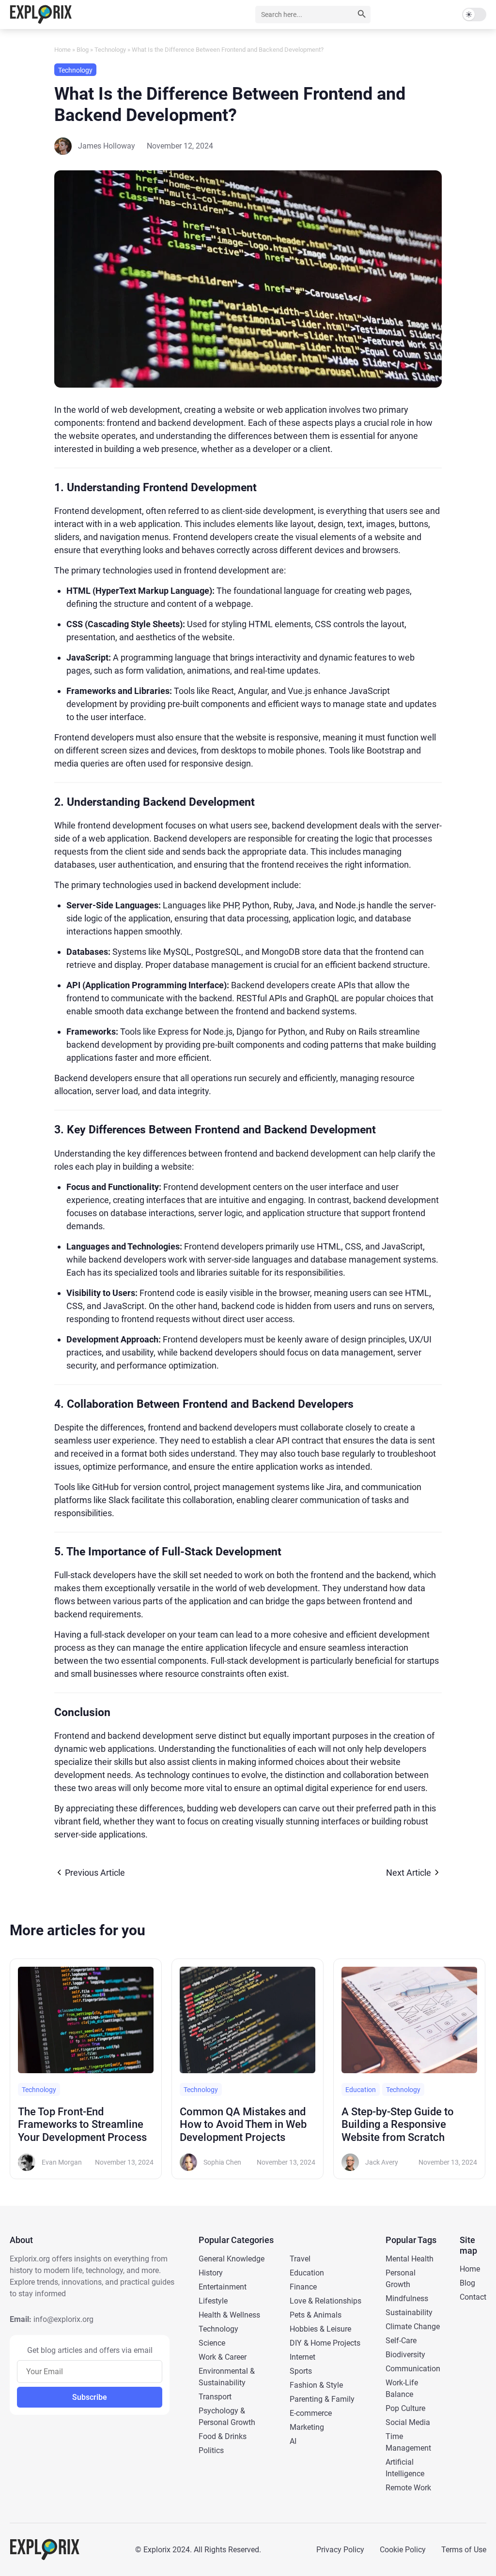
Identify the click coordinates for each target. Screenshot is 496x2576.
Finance (303, 2287)
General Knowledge (232, 2259)
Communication (413, 2369)
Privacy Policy (340, 2550)
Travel (300, 2259)
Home (62, 50)
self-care (401, 2341)
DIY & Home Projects (325, 2343)
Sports (301, 2371)
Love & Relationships (325, 2301)
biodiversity (405, 2355)
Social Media (408, 2422)
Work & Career (223, 2357)
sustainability (409, 2312)
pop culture (405, 2408)
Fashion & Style (316, 2385)
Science (212, 2343)
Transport (215, 2397)
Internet (302, 2357)
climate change (413, 2327)
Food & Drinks (223, 2436)
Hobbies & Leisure (320, 2329)
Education (307, 2273)
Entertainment (223, 2287)
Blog (83, 50)
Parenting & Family (322, 2399)
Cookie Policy (403, 2550)
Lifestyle (213, 2301)
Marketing (307, 2427)
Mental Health (410, 2259)
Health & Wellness (229, 2315)
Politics (211, 2450)
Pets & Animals (316, 2315)
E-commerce (311, 2413)
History (211, 2273)
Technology (110, 50)
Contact (473, 2297)
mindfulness (407, 2298)
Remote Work (408, 2488)
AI (293, 2441)
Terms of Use (464, 2550)
